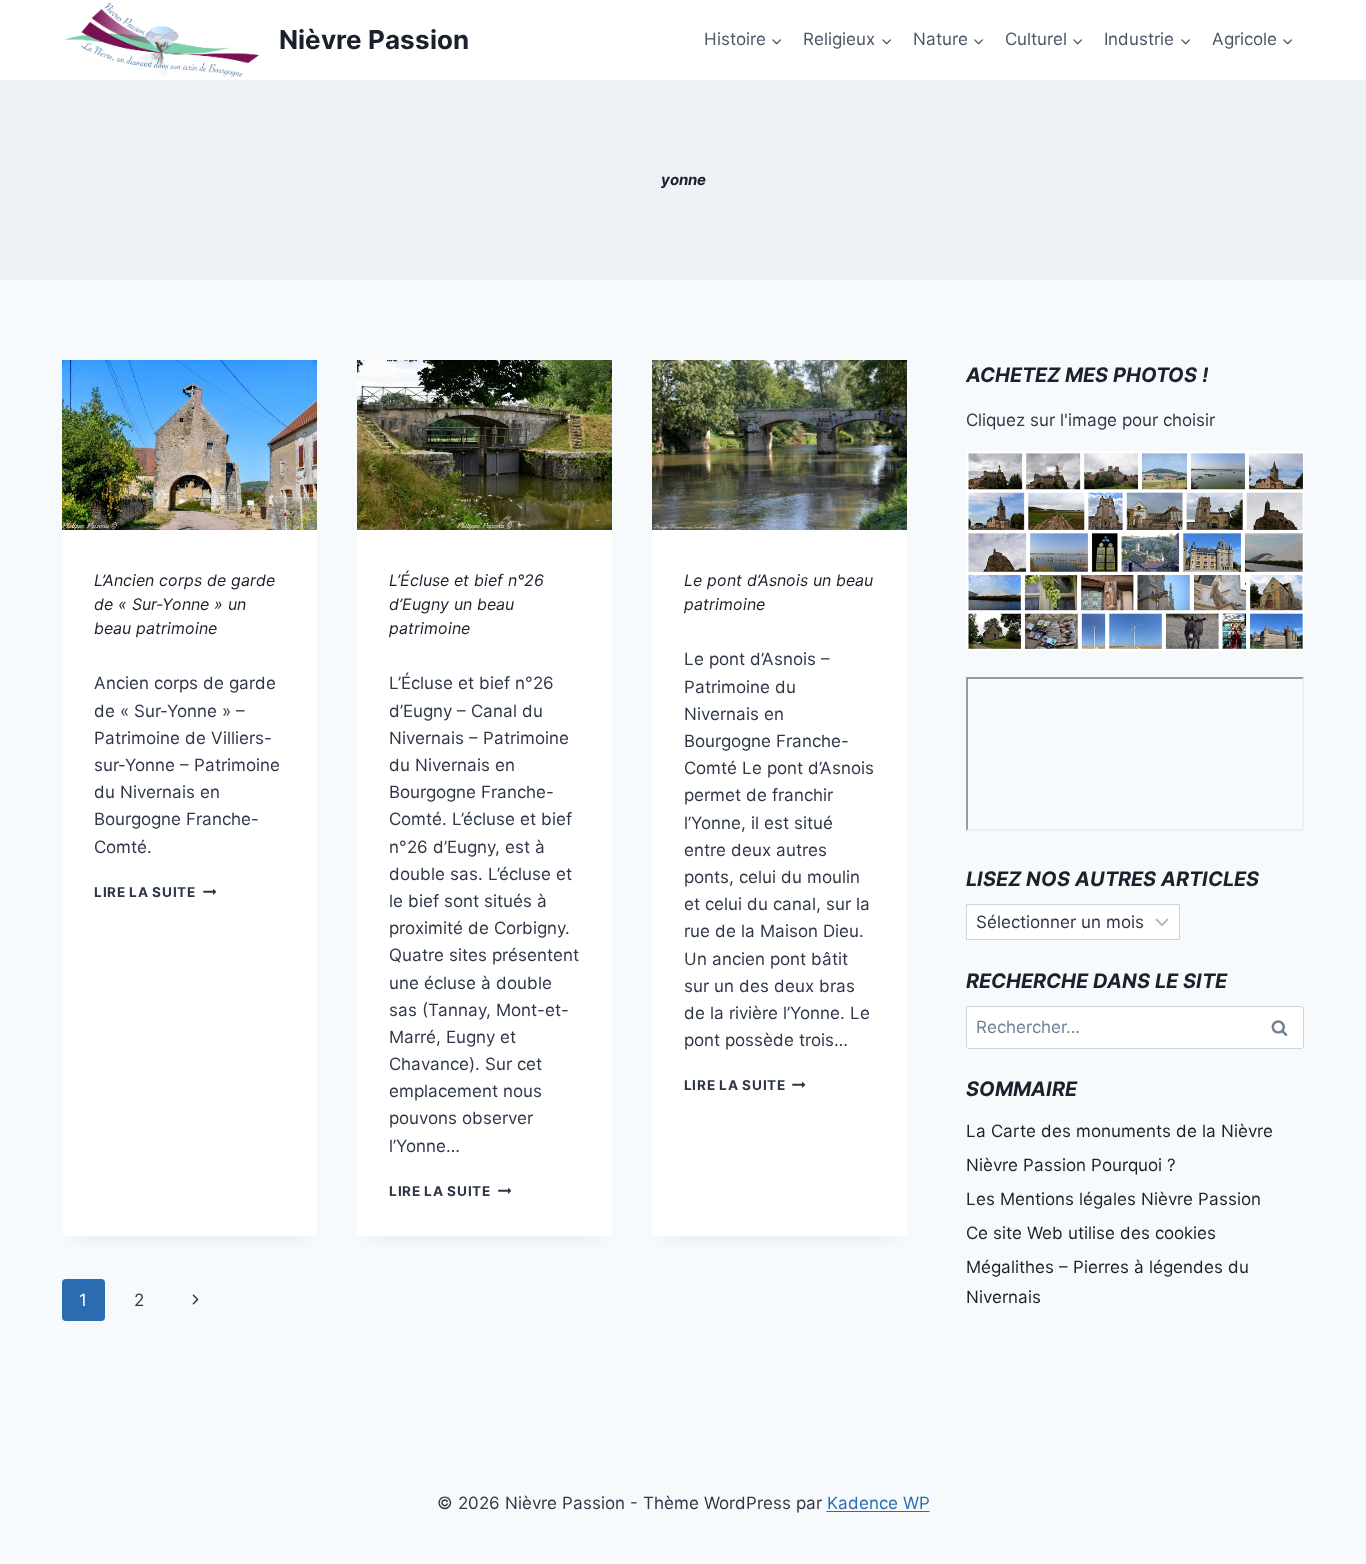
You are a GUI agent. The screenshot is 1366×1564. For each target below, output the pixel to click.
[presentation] (189, 445)
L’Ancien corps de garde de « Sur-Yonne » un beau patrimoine (184, 604)
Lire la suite (155, 892)
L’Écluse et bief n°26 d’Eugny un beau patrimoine (466, 604)
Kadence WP (878, 1503)
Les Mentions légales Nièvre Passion (1113, 1199)
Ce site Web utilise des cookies (1091, 1233)
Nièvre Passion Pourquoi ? (1071, 1165)
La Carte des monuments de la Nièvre (1119, 1131)
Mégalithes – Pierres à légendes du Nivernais (1107, 1282)
